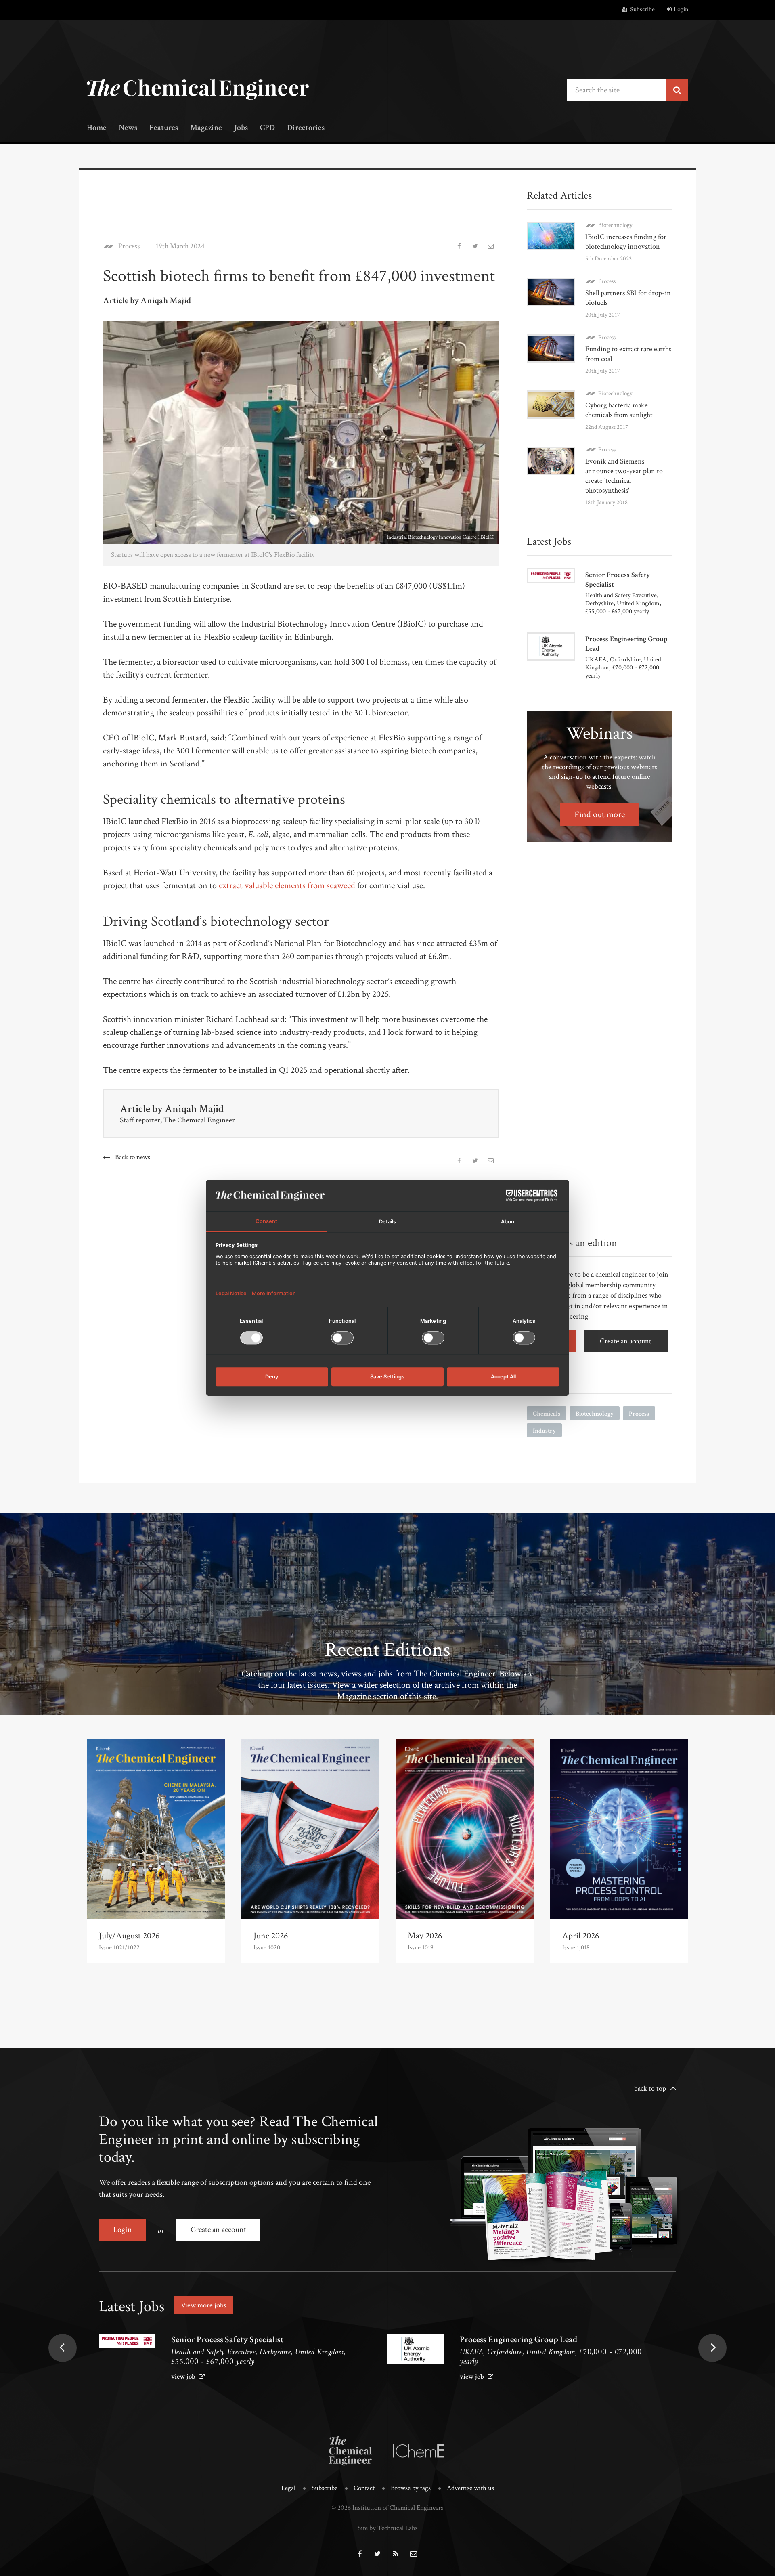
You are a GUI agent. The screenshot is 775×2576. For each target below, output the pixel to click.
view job (183, 2377)
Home (97, 128)
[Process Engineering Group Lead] (416, 2349)
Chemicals (547, 1414)
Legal (288, 2488)
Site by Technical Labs (387, 2528)
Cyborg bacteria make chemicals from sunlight (619, 410)
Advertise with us (470, 2488)
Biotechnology (615, 225)
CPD (267, 128)
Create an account (626, 1341)
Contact (364, 2488)
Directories (306, 128)
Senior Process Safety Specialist (227, 2340)
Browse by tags (411, 2488)
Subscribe (642, 9)
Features (164, 128)
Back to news (133, 1157)
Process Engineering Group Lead (518, 2340)
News (128, 128)
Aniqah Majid (194, 1109)
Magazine (206, 128)
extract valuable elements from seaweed (287, 886)
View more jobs (203, 2305)
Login (681, 9)
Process (129, 246)
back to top (650, 2088)
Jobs (241, 128)
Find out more (600, 815)
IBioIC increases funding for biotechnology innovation (626, 242)
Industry (544, 1431)
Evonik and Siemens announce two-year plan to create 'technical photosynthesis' (624, 476)
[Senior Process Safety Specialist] (127, 2341)
